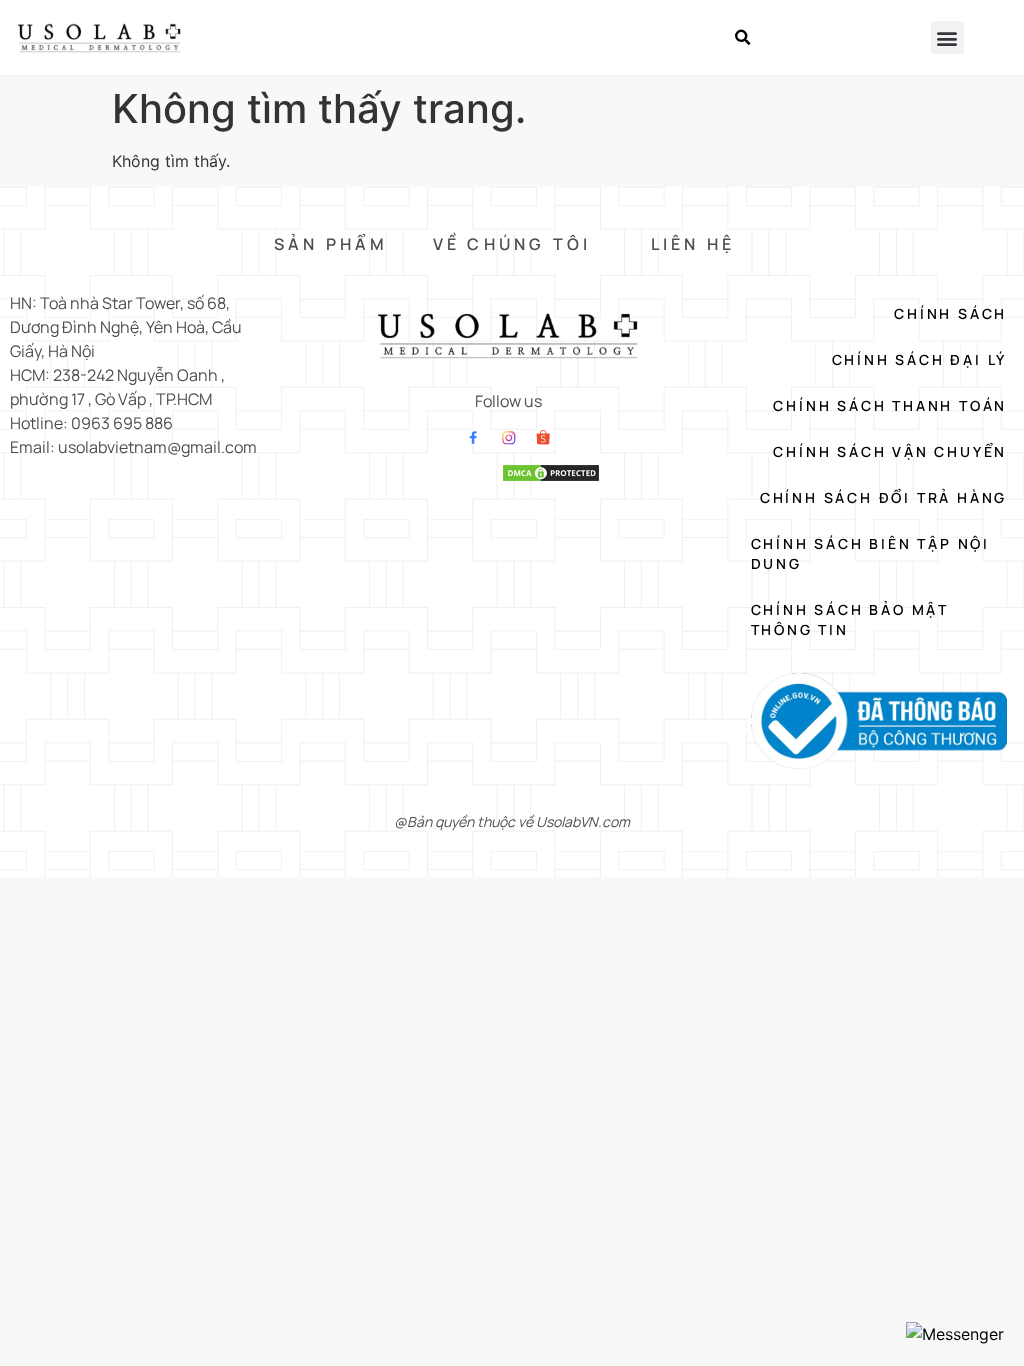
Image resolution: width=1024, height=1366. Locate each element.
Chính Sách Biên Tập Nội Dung (870, 553)
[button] (742, 38)
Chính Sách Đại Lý (919, 359)
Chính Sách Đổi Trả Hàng (883, 497)
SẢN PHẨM (331, 244)
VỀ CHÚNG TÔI (512, 244)
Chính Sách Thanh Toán (890, 405)
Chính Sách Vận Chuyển (890, 451)
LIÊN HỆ (693, 244)
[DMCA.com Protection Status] (551, 477)
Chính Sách (950, 313)
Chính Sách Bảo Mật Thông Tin (850, 619)
